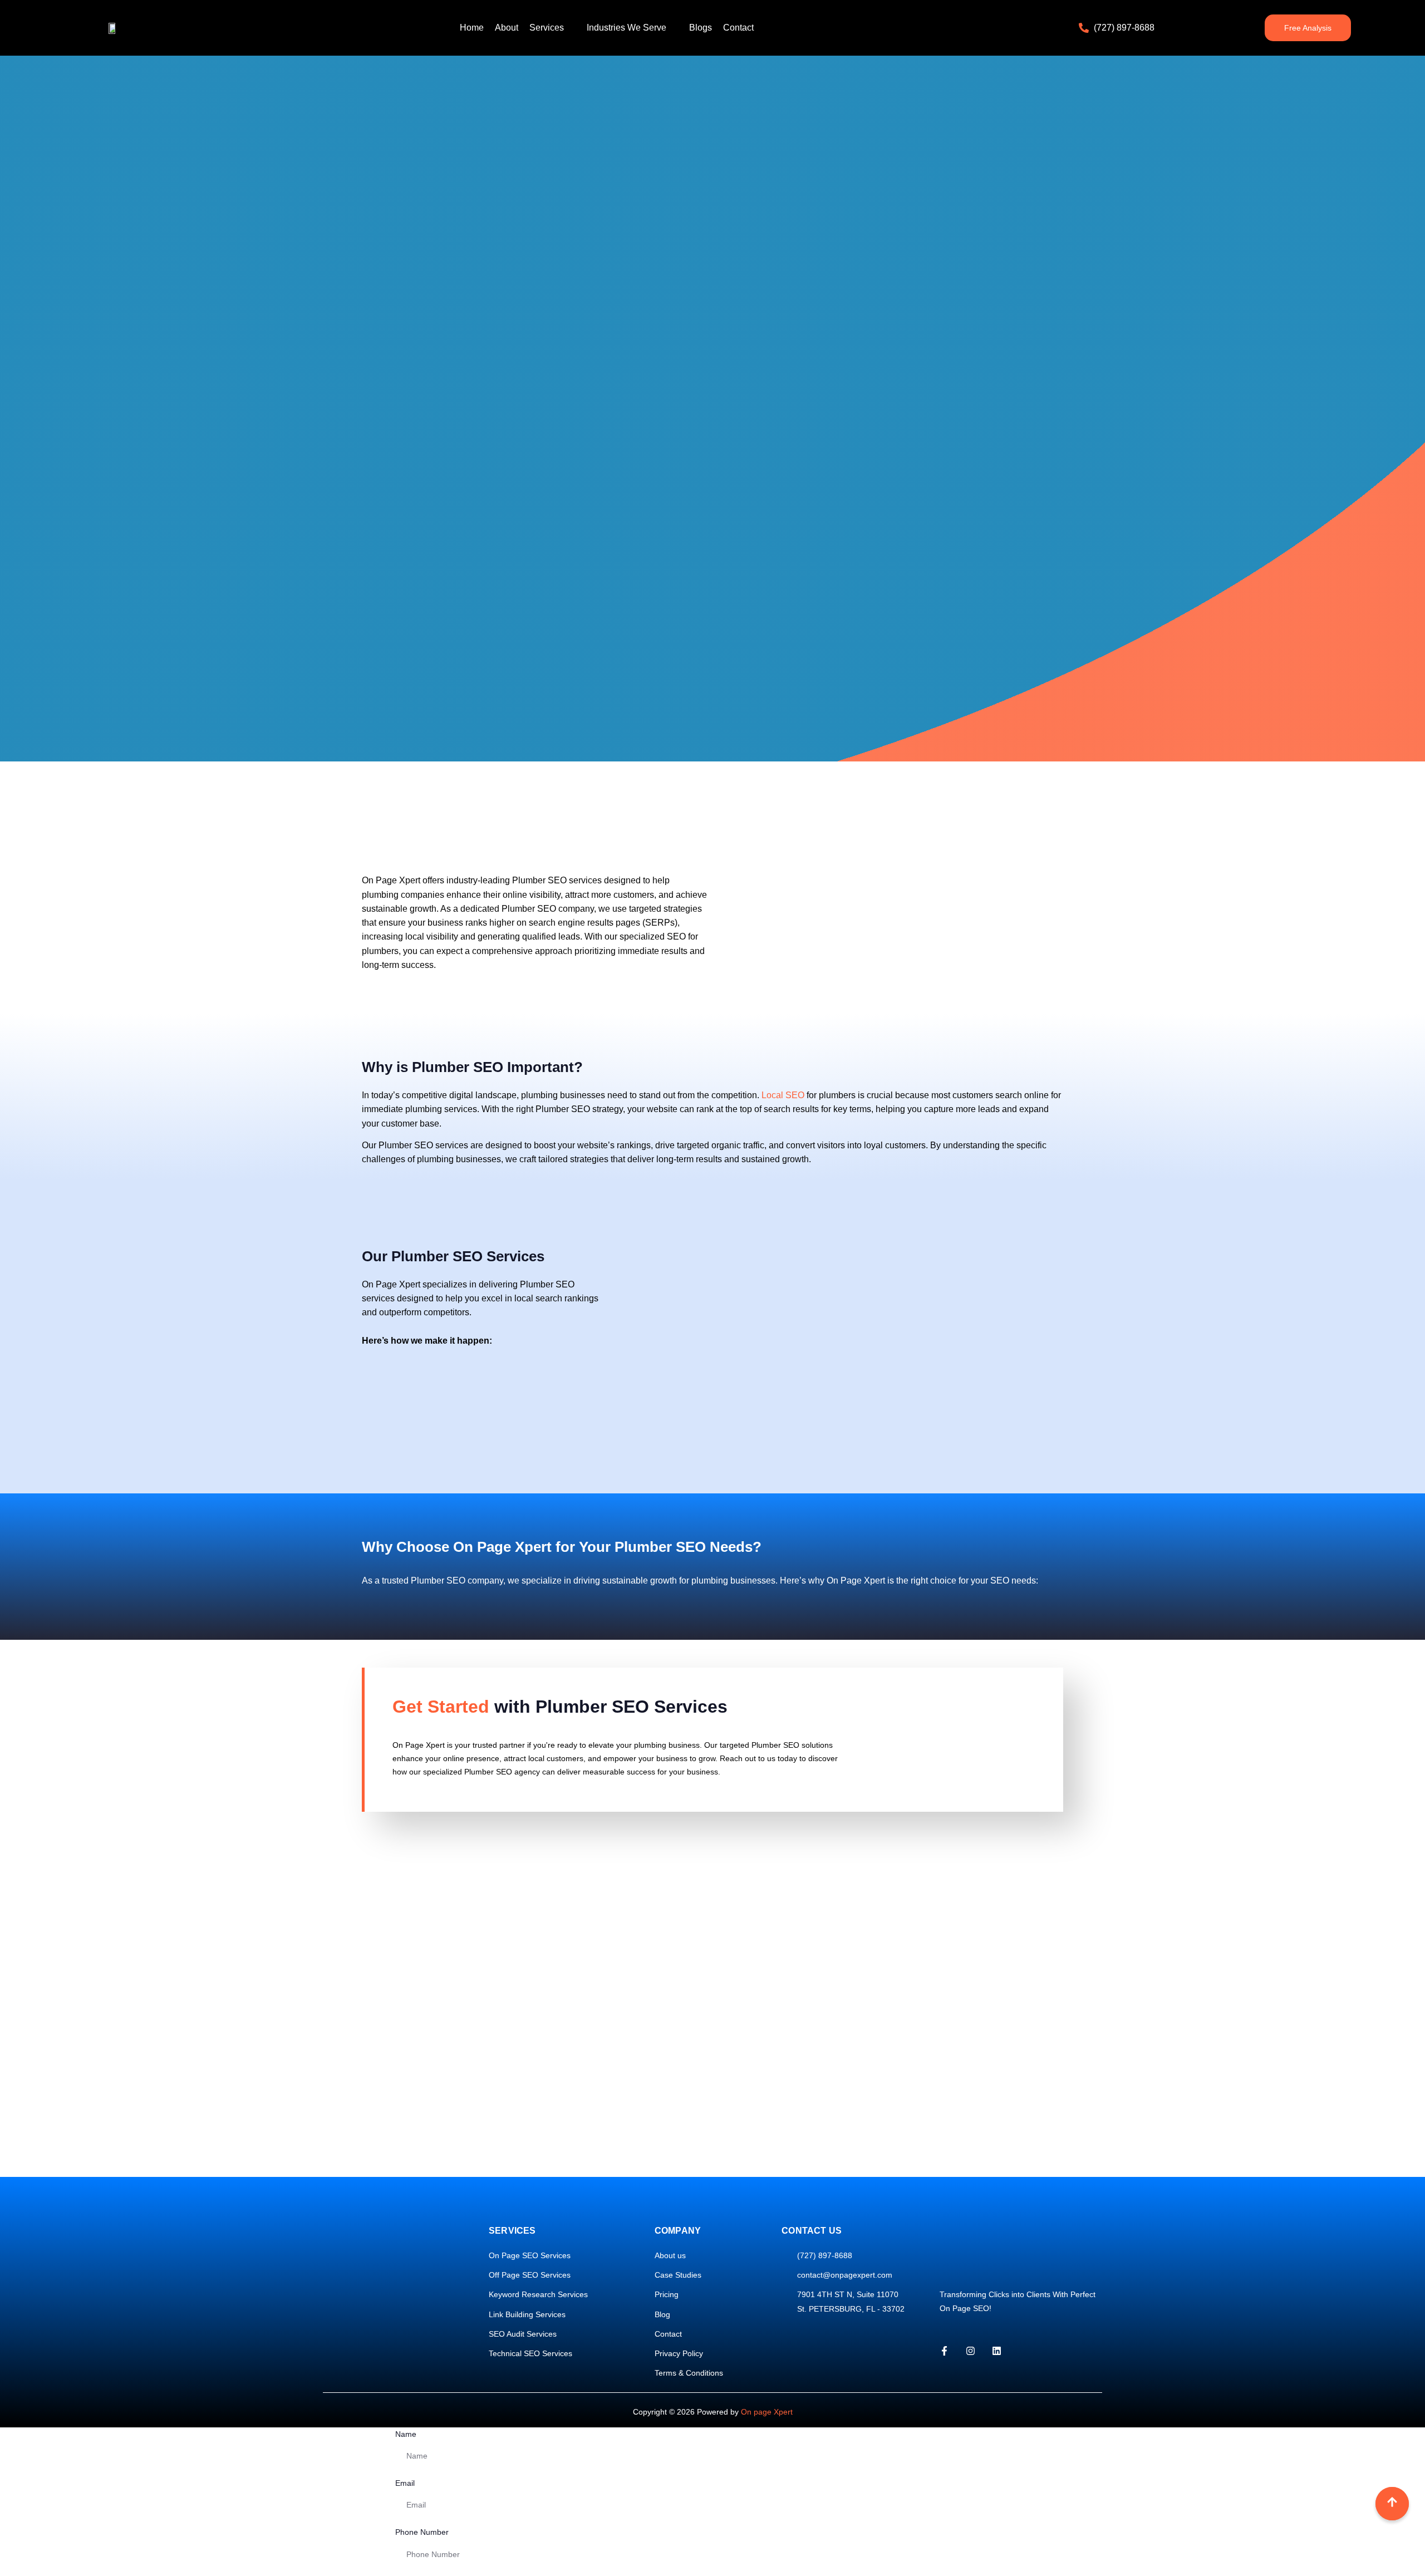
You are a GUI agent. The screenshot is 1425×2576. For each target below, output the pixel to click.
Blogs (701, 28)
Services (547, 28)
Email (405, 2483)
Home (472, 28)
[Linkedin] (997, 2351)
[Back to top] (1392, 2504)
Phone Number (422, 2532)
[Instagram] (971, 2351)
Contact (738, 28)
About (507, 28)
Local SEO (783, 1095)
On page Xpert (767, 2412)
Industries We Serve (626, 28)
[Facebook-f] (944, 2351)
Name (406, 2434)
